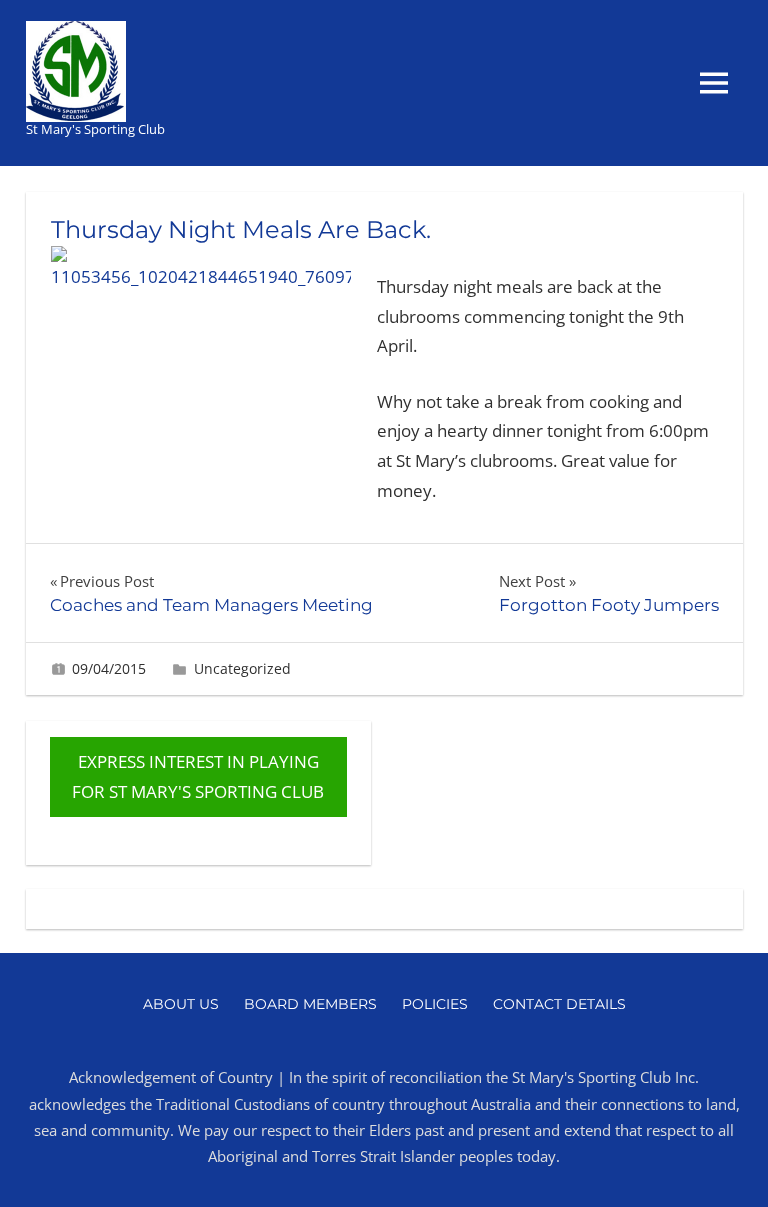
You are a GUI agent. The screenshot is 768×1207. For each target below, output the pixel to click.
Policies (435, 1004)
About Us (181, 1004)
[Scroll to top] (732, 1171)
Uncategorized (242, 668)
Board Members (310, 1004)
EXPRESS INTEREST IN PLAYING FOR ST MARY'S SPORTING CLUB (198, 776)
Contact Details (559, 1004)
